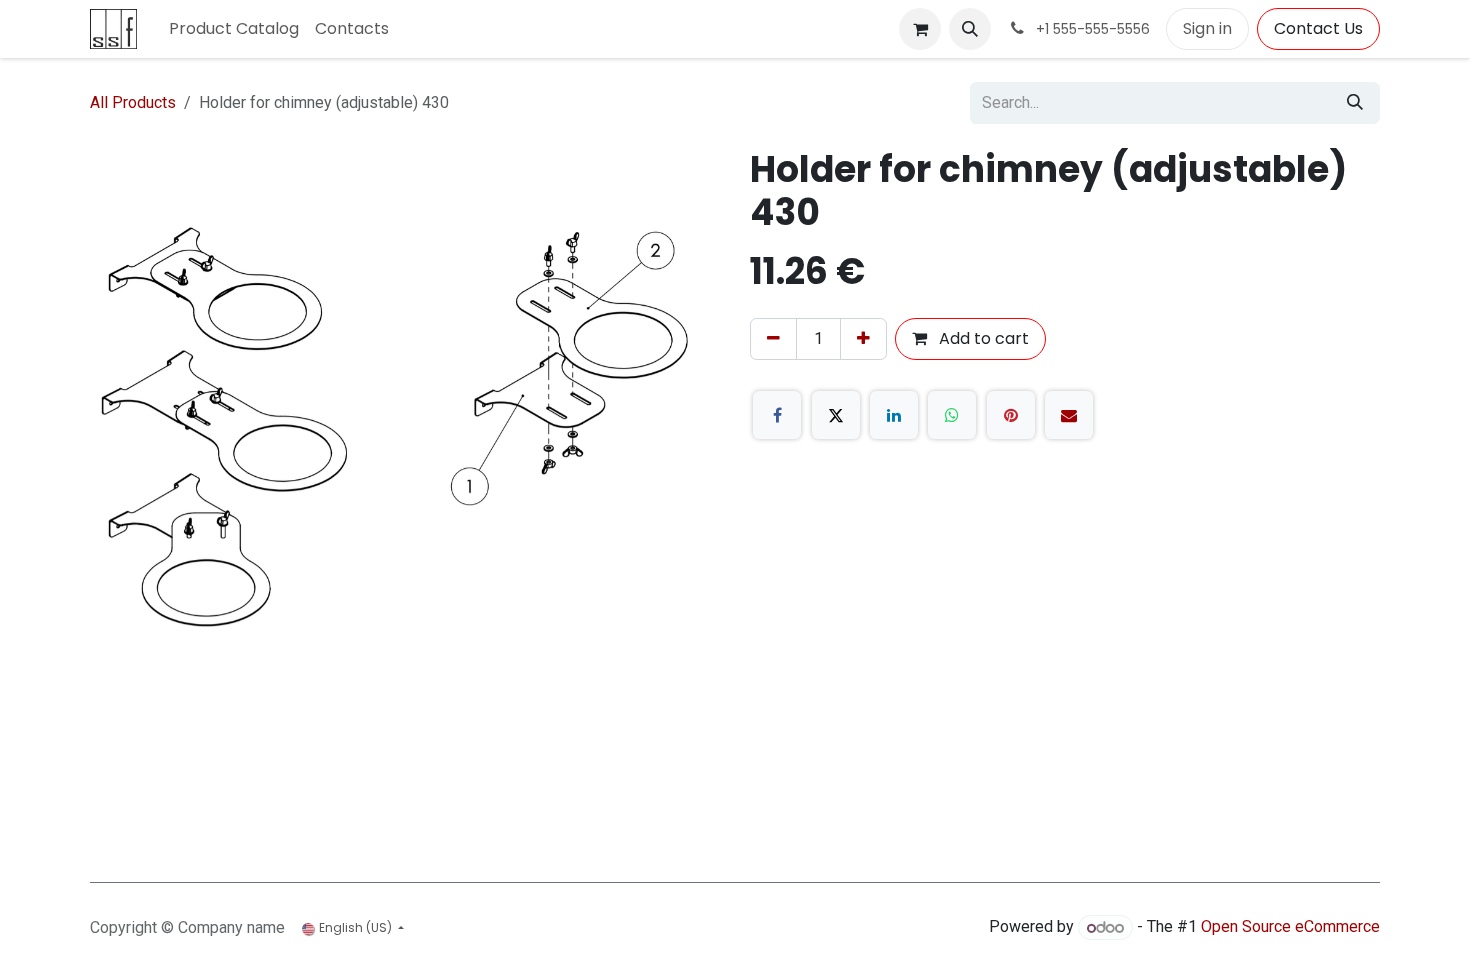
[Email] (1069, 415)
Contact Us (1318, 28)
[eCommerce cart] (920, 29)
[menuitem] (234, 29)
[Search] (1355, 103)
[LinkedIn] (894, 415)
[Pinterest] (1011, 415)
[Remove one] (773, 339)
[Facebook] (777, 415)
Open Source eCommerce (1290, 927)
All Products (133, 102)
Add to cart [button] (982, 338)
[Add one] (863, 339)
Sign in (1207, 28)
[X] (836, 415)
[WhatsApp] (952, 415)
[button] (970, 29)
